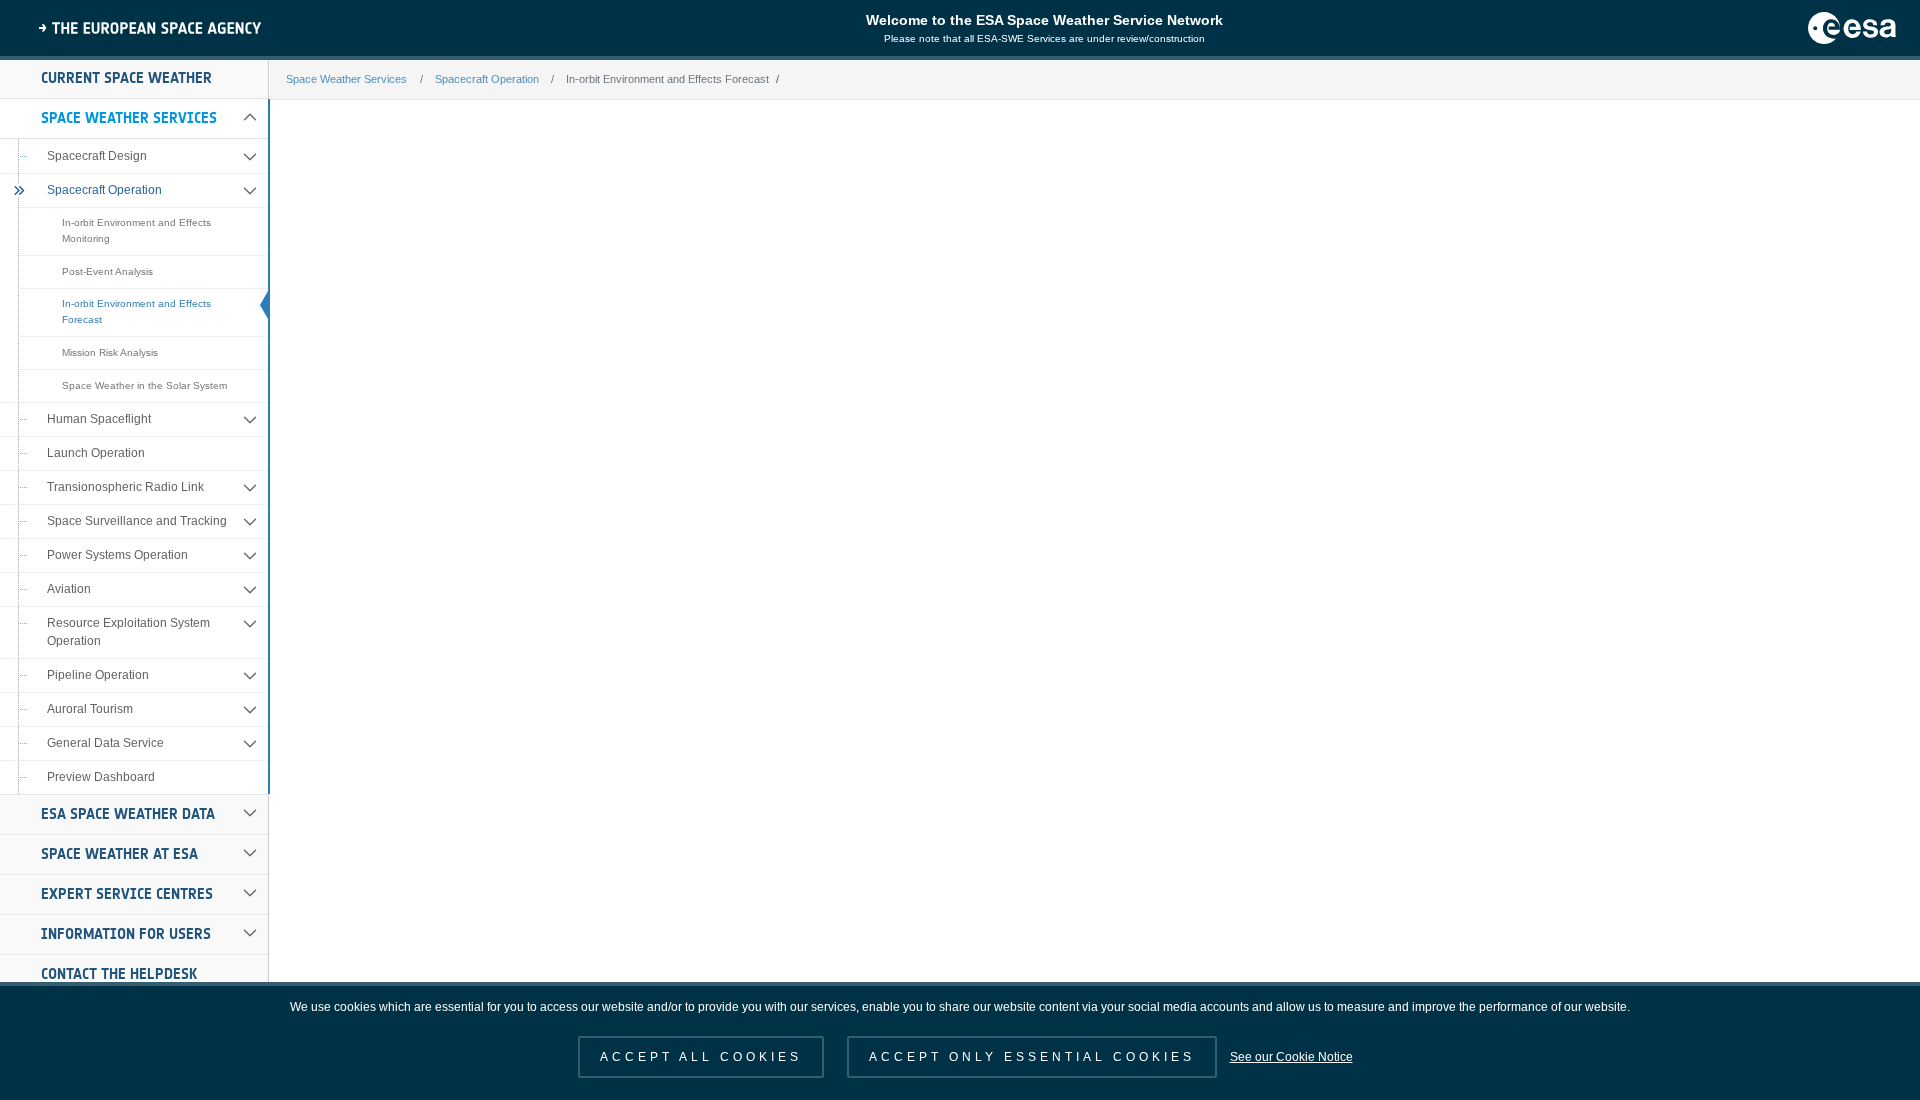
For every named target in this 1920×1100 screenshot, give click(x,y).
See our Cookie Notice (1291, 1057)
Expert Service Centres (127, 894)
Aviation (69, 589)
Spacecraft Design (97, 156)
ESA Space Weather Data (128, 814)
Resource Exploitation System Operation (128, 632)
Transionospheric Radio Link (125, 487)
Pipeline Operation (98, 675)
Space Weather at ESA (119, 854)
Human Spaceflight (99, 419)
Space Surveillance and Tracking (137, 521)
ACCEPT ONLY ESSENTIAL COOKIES (1032, 1057)
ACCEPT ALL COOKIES (701, 1057)
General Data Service (105, 743)
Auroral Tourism (90, 709)
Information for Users (126, 934)
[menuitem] (134, 79)
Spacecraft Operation (104, 190)
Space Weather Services (129, 118)
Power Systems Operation (117, 555)
